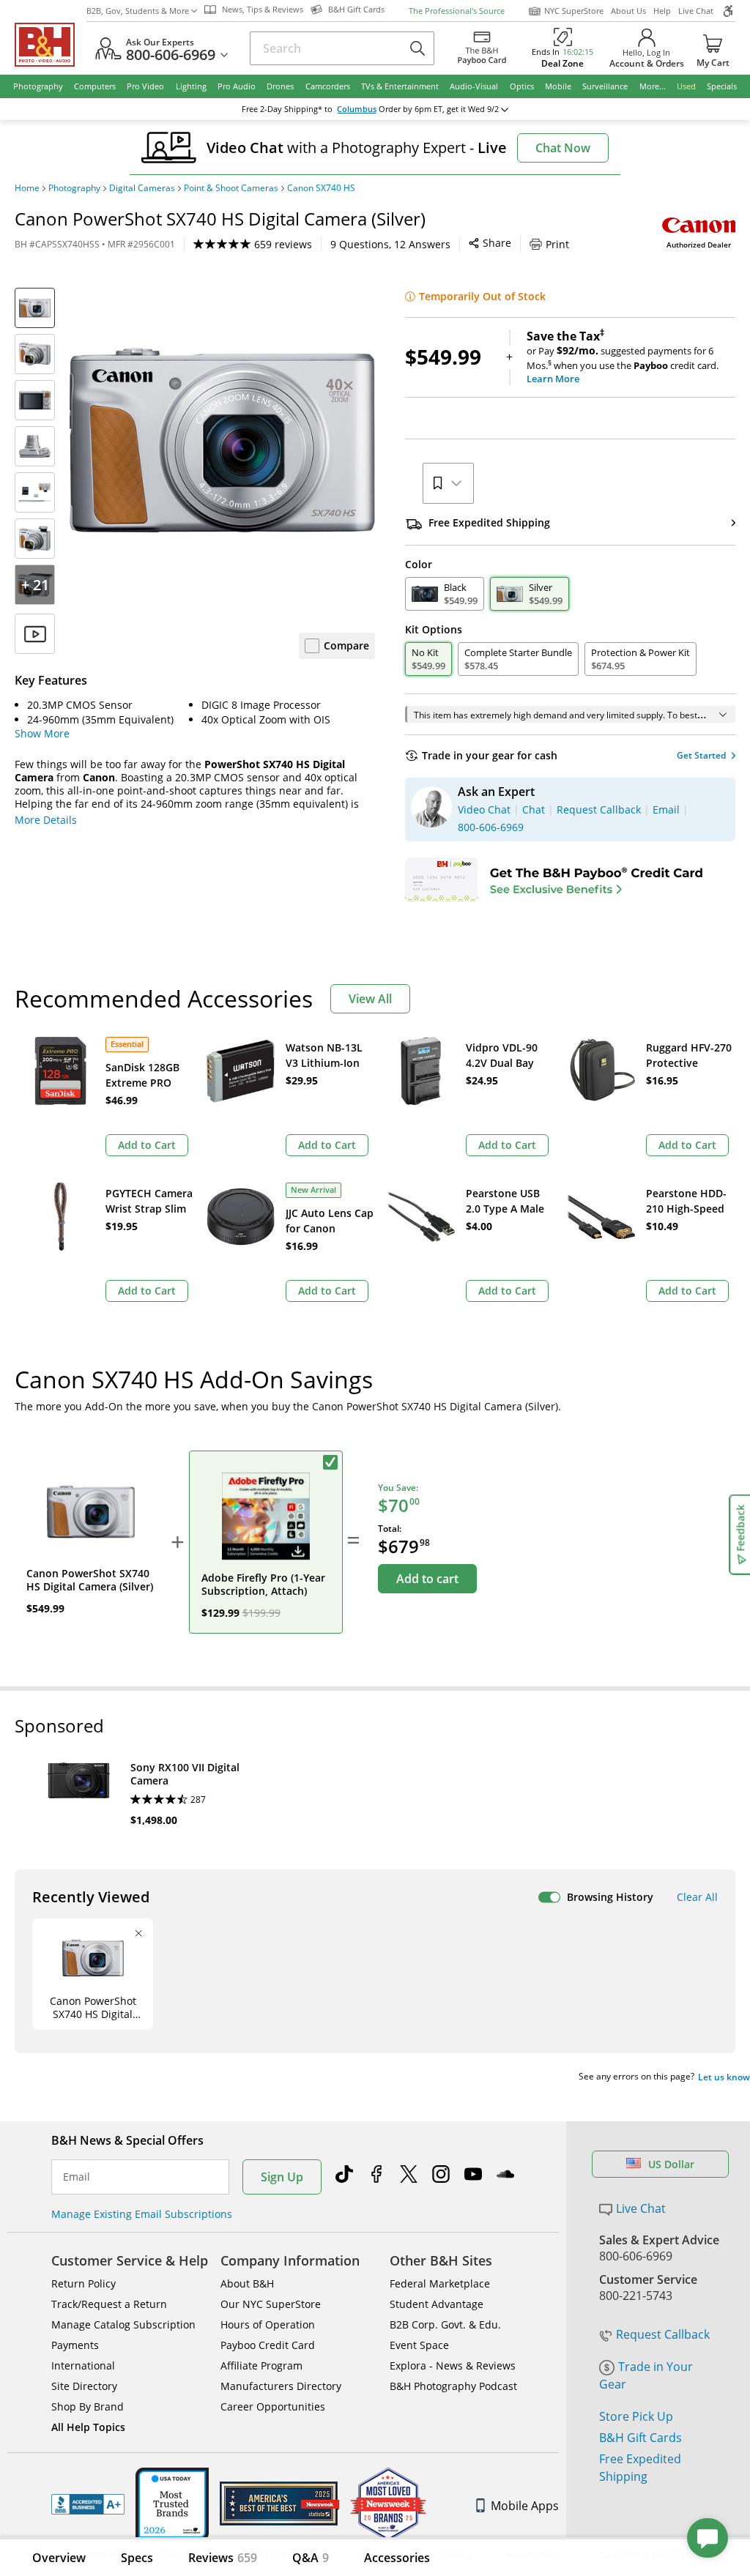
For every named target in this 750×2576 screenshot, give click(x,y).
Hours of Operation (268, 2324)
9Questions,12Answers (390, 244)
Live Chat (696, 11)
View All (370, 999)
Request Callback (663, 2334)
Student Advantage (437, 2304)
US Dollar (671, 2164)
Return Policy (83, 2283)
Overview (59, 2558)
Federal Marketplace (440, 2283)
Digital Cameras (142, 188)
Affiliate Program (261, 2365)
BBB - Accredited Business (88, 2504)
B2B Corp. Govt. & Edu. (445, 2324)
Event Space (419, 2345)
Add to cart (427, 1579)
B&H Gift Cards (641, 2438)
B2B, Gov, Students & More (138, 11)
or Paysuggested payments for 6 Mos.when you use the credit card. (623, 357)
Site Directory (84, 2386)
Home (27, 188)
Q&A (311, 2558)
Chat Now (563, 148)
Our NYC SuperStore (271, 2304)
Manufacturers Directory (281, 2386)
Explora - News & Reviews (453, 2365)
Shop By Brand (88, 2406)
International (83, 2365)
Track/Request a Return (109, 2304)
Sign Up (282, 2177)
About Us (628, 11)
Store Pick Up (636, 2416)
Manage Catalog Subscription (123, 2324)
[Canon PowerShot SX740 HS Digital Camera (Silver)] (222, 440)
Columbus (357, 109)
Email (77, 2177)
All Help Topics (88, 2427)
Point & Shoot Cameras (231, 188)
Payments (75, 2345)
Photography (74, 188)
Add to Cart (147, 1145)
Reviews (223, 2558)
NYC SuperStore (574, 11)
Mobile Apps (525, 2506)
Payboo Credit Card (268, 2345)
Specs (137, 2558)
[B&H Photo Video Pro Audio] (51, 45)
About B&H (247, 2283)
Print (557, 244)
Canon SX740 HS (321, 188)
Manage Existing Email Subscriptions (142, 2214)
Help (662, 11)
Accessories (397, 2558)
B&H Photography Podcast (453, 2386)
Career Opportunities (273, 2406)
